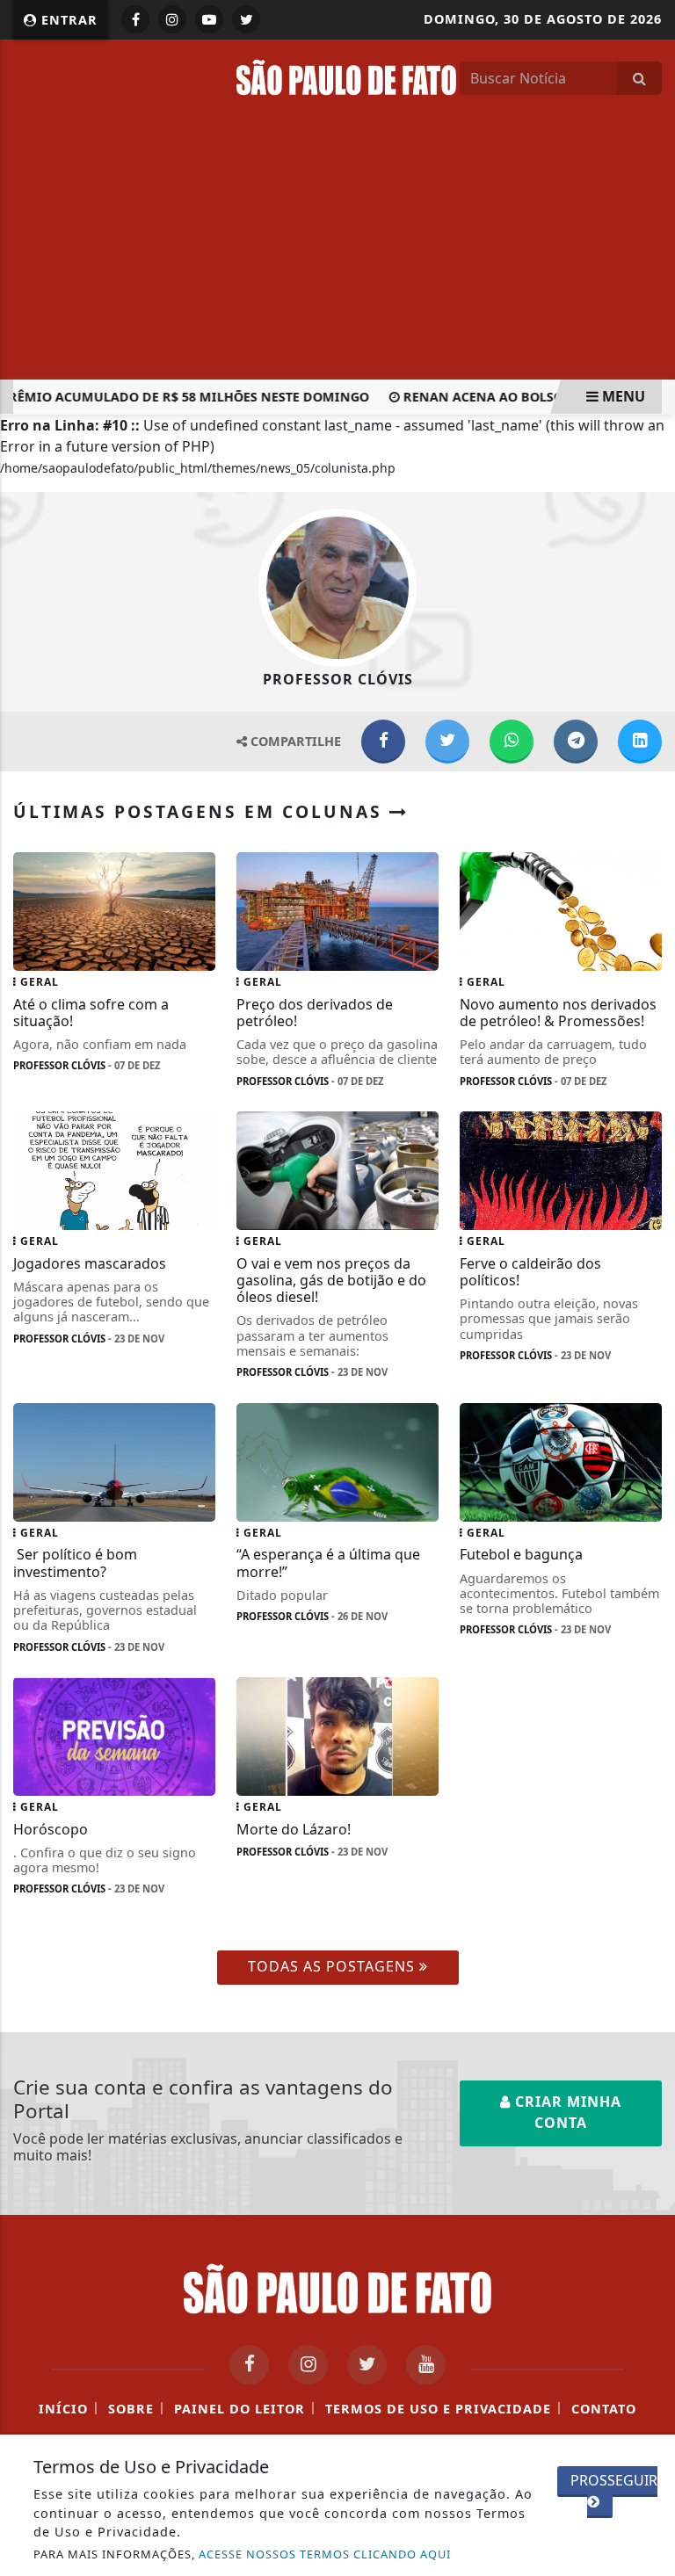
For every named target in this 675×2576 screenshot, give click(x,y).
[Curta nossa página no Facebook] (249, 2365)
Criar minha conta (566, 2112)
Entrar (67, 20)
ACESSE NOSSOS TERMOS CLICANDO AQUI (325, 2554)
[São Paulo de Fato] (346, 76)
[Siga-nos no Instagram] (308, 2365)
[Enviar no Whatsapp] (512, 742)
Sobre (131, 2409)
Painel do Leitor (240, 2409)
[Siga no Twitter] (246, 19)
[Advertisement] (337, 248)
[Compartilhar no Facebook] (383, 742)
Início (63, 2409)
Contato (604, 2409)
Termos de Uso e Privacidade (438, 2409)
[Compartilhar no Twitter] (447, 742)
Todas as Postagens (334, 1966)
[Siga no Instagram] (172, 19)
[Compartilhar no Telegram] (576, 742)
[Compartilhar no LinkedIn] (640, 742)
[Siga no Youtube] (209, 19)
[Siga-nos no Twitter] (367, 2365)
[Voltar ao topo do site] (648, 1417)
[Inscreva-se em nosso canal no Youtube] (426, 2365)
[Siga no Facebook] (135, 19)
